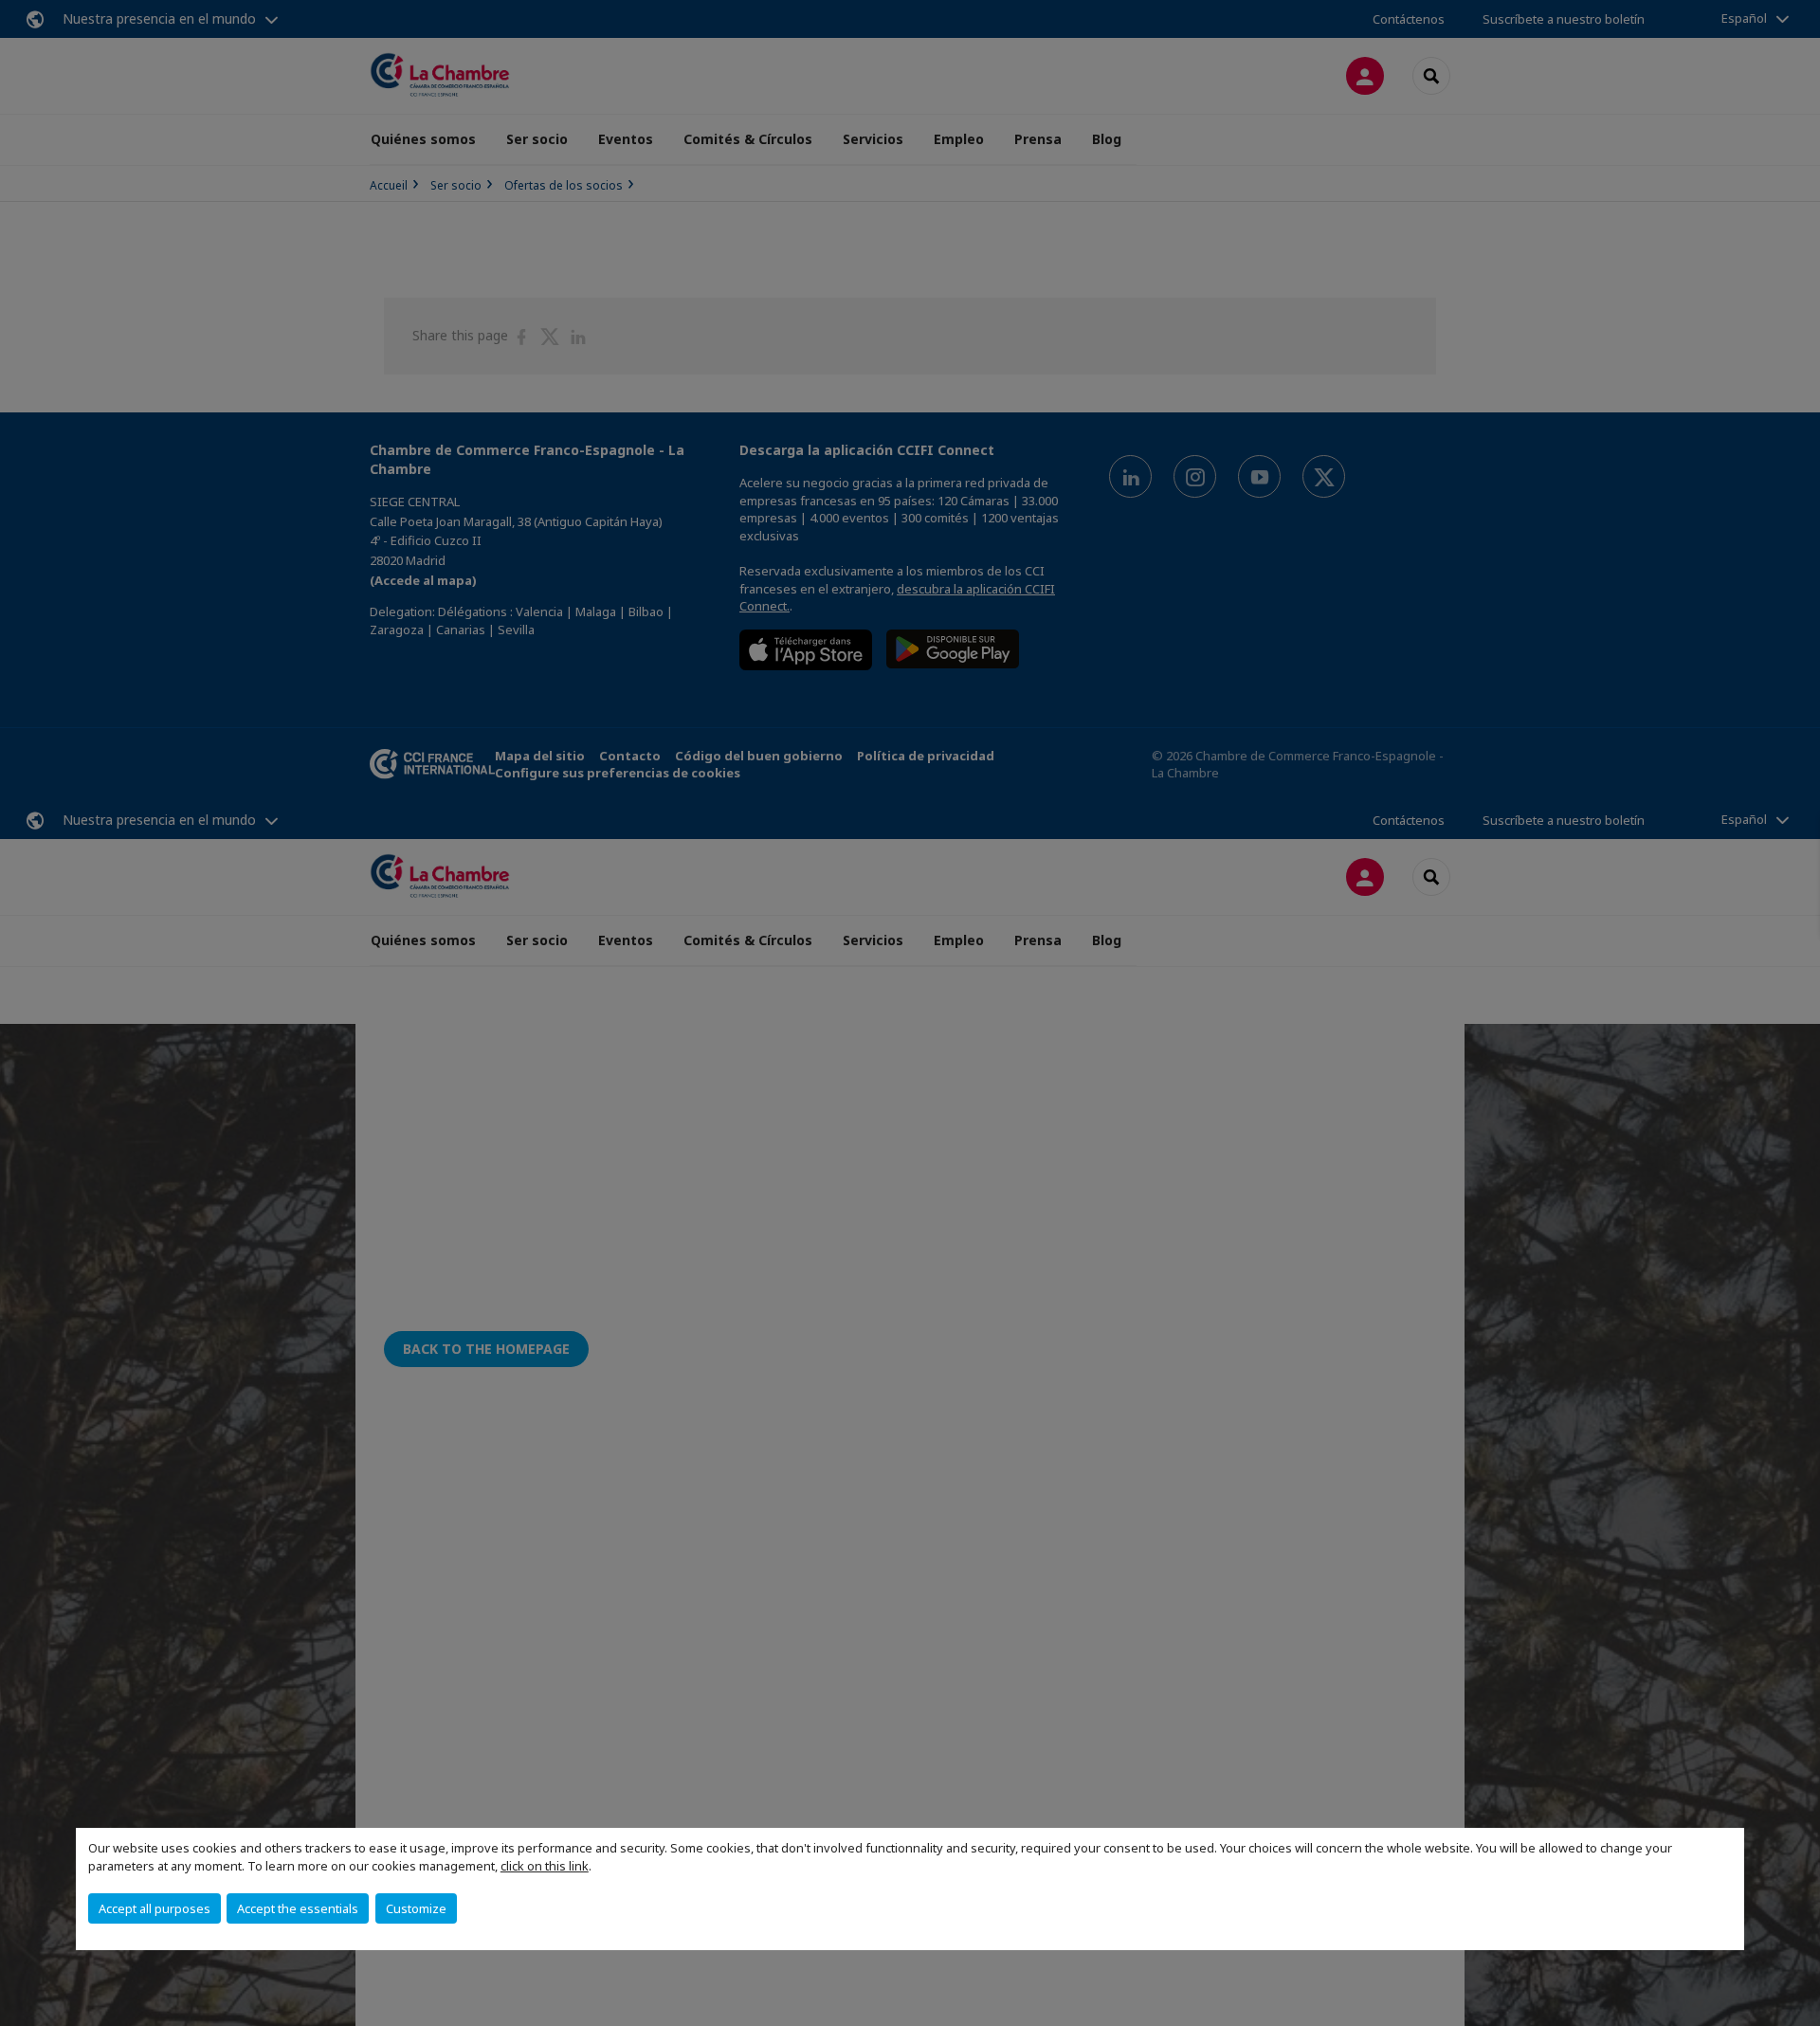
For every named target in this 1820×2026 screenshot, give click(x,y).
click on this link (545, 1866)
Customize (416, 1908)
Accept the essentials (298, 1908)
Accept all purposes (155, 1908)
